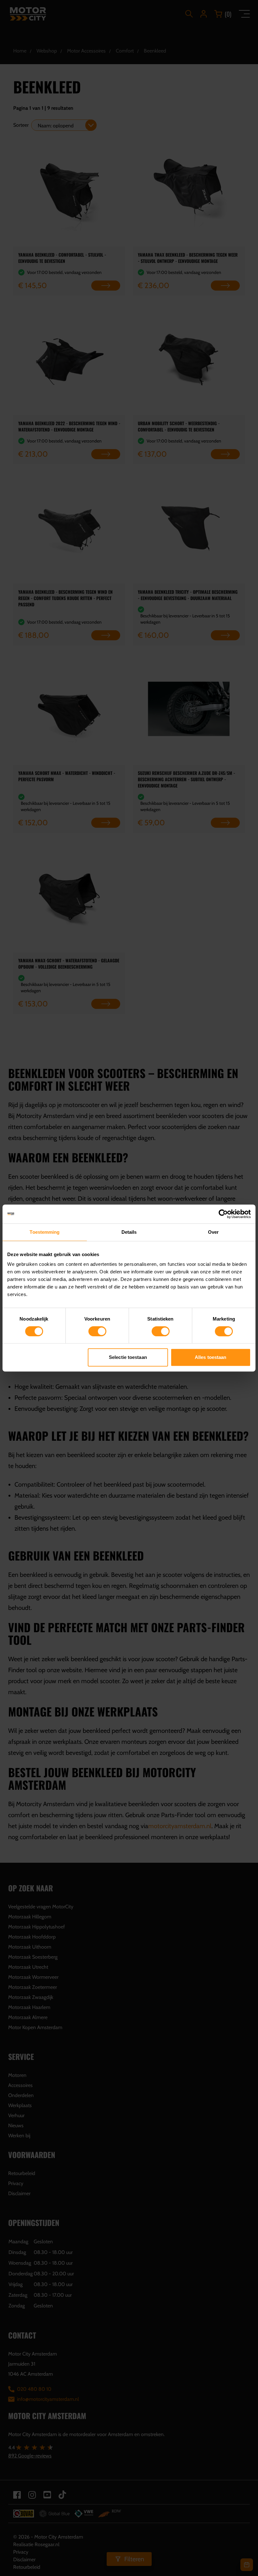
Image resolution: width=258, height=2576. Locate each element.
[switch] (97, 1331)
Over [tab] (213, 1232)
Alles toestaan (210, 1357)
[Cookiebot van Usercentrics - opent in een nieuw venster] (223, 1214)
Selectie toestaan (128, 1357)
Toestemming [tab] (45, 1232)
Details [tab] (129, 1232)
